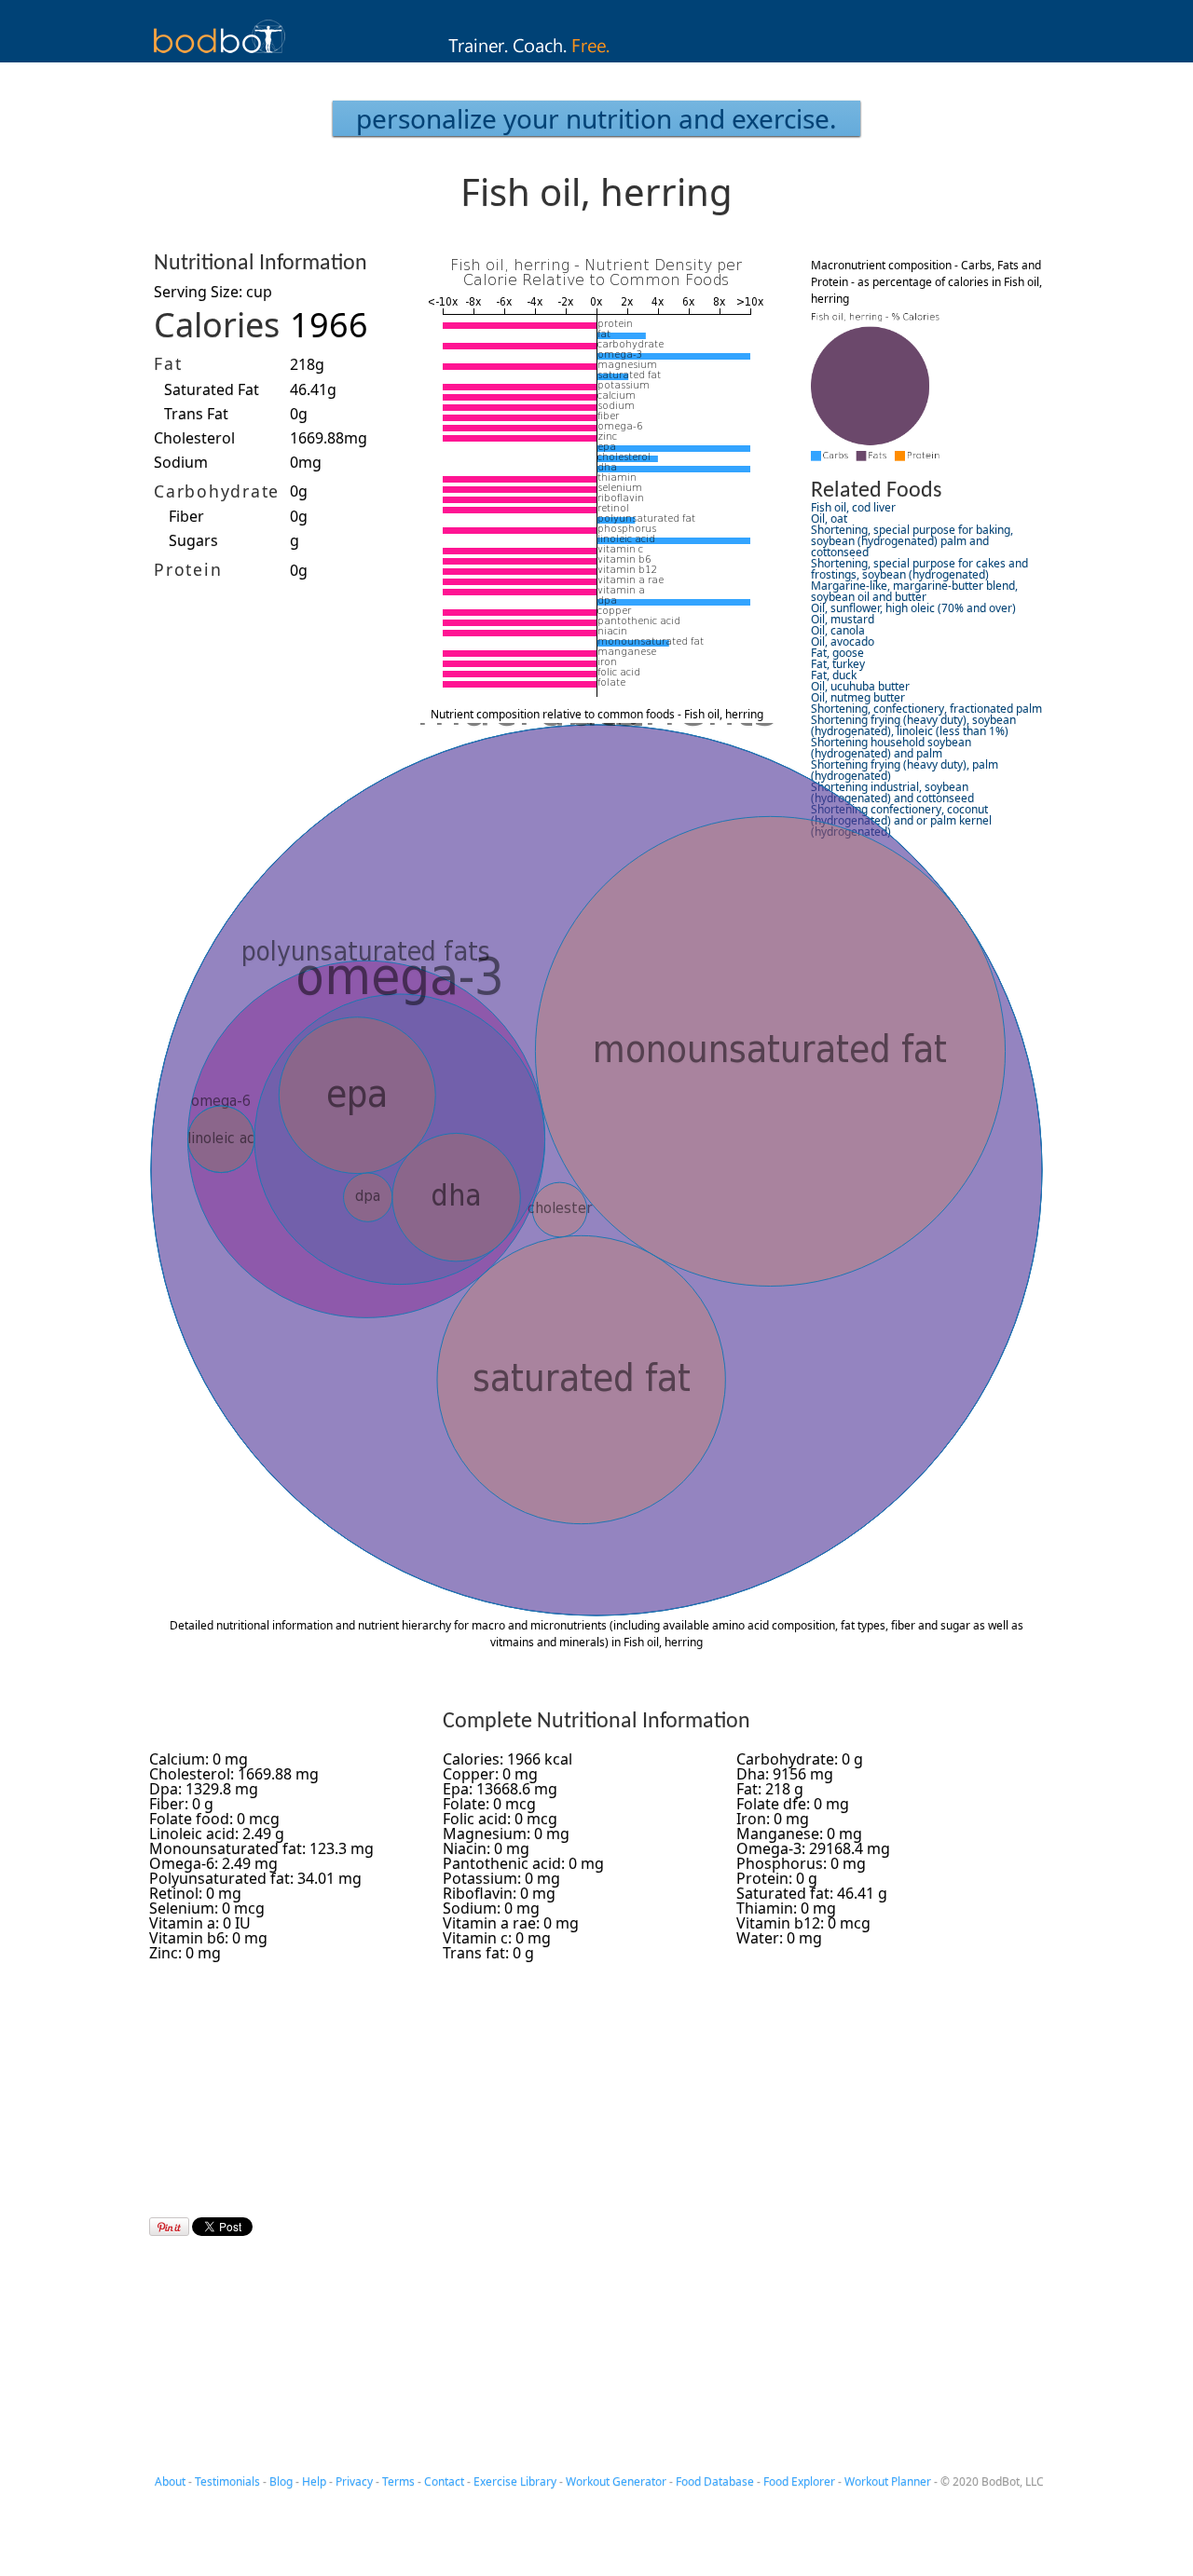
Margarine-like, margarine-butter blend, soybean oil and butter (914, 591)
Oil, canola (838, 630)
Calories (217, 325)
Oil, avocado (843, 641)
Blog (281, 2481)
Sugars (193, 540)
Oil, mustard (843, 619)
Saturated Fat (212, 389)
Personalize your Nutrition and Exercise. (596, 118)
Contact (444, 2481)
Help (314, 2481)
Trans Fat (196, 414)
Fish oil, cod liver (853, 507)
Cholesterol (194, 438)
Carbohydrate (217, 491)
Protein (188, 569)
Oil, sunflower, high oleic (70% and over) (913, 608)
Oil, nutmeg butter (858, 697)
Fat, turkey (838, 664)
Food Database (715, 2481)
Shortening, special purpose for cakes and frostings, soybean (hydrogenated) (919, 569)
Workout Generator (616, 2481)
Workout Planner (888, 2481)
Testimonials (227, 2481)
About (170, 2481)
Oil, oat (829, 518)
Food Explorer (799, 2481)
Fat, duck (834, 675)
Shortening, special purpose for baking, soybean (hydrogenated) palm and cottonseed (912, 541)
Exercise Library (515, 2481)
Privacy (354, 2481)
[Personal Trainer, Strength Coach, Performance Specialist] (597, 57)
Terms (398, 2481)
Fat (168, 363)
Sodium (181, 462)
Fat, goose (837, 653)
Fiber (186, 516)
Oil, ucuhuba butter (860, 686)
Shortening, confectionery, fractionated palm (926, 709)
